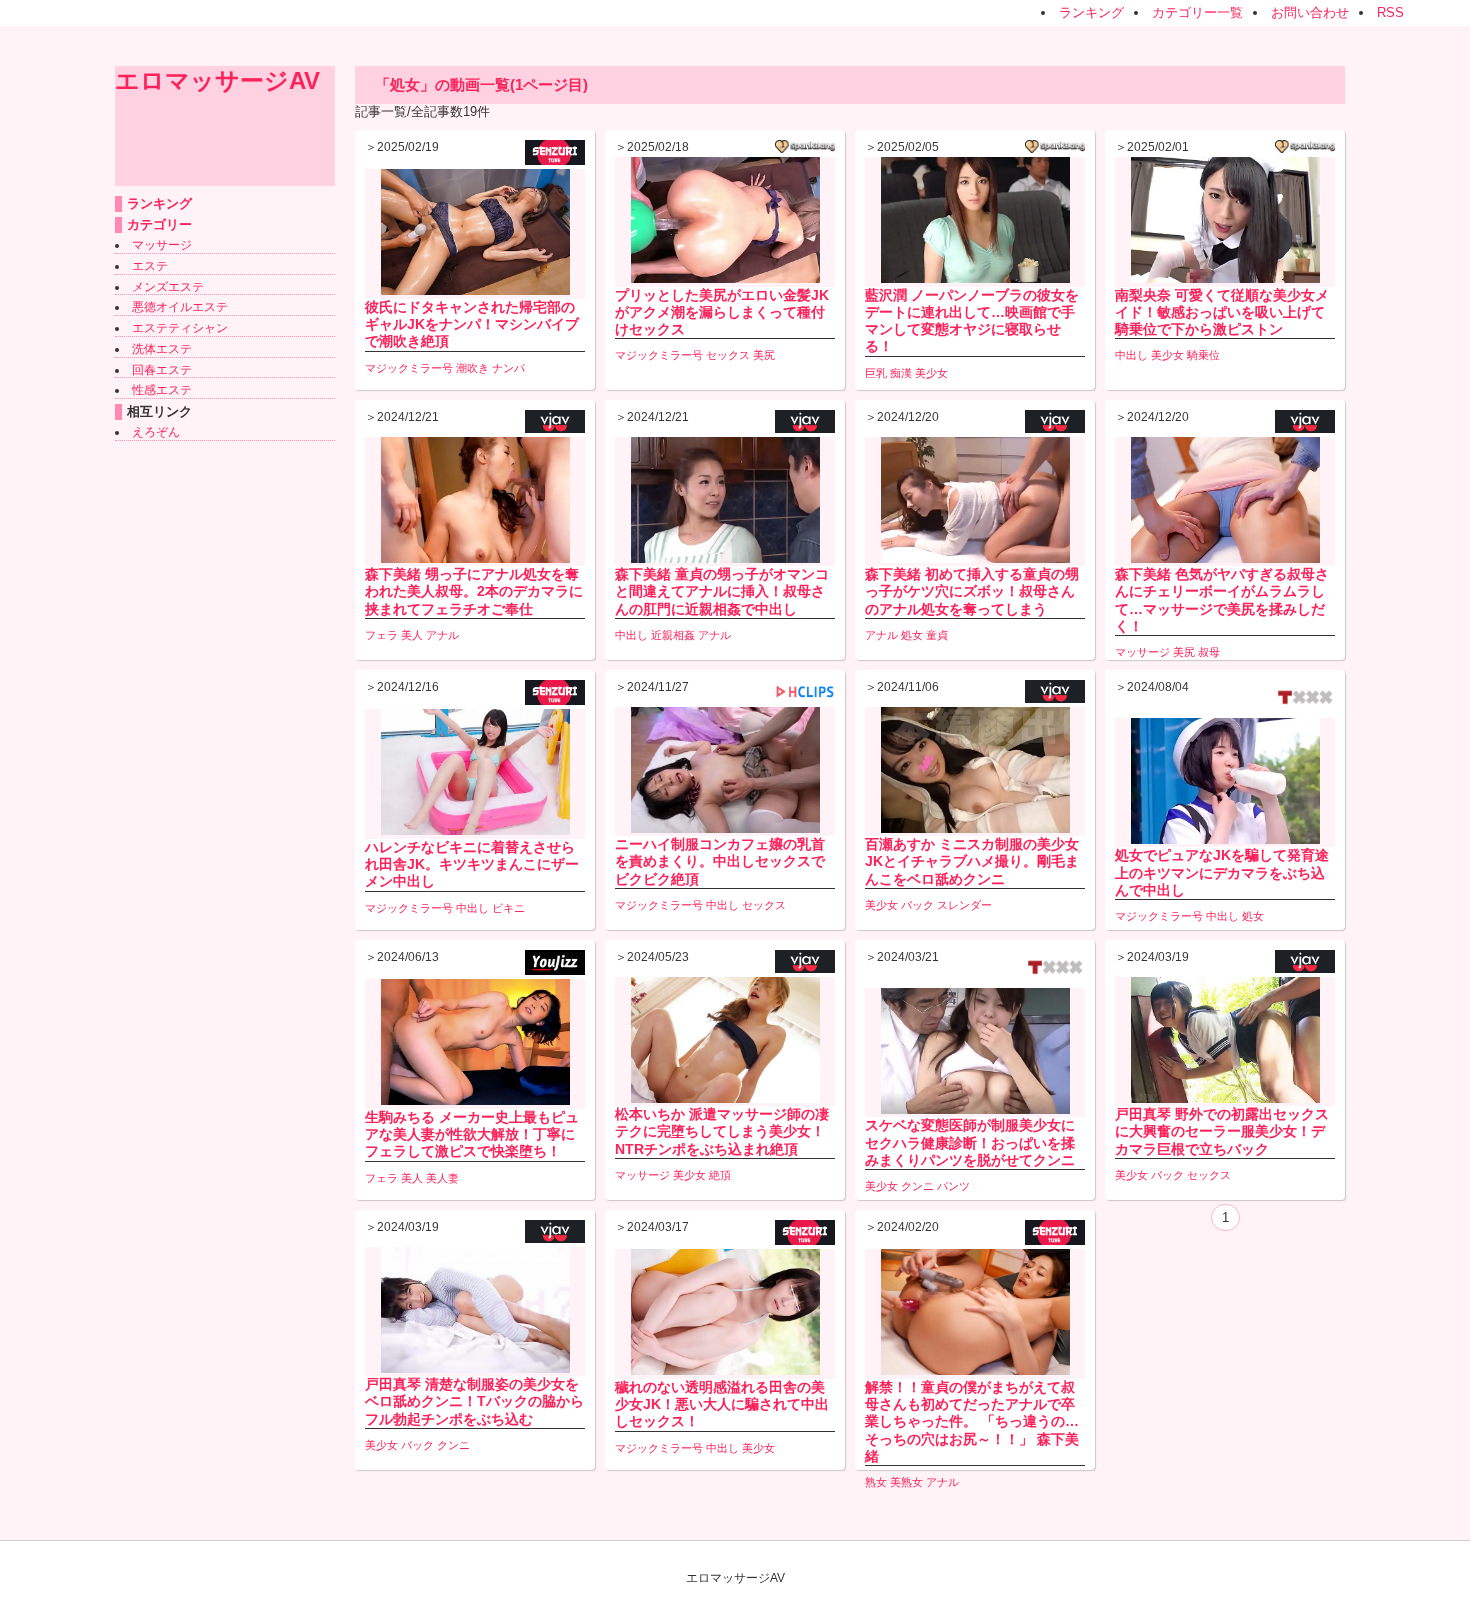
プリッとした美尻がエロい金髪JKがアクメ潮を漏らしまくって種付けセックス (722, 312)
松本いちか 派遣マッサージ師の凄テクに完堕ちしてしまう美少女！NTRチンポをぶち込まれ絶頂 (722, 1131)
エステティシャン (180, 328)
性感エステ (162, 390)
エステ (150, 266)
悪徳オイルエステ (180, 307)
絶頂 (720, 1175)
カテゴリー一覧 (1197, 12)
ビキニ (508, 908)
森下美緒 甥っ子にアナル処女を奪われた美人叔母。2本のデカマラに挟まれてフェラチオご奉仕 (474, 591)
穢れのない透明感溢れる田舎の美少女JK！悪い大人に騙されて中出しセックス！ (722, 1404)
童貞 (937, 635)
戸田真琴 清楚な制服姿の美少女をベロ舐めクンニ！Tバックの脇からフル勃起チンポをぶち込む (474, 1401)
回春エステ (162, 370)
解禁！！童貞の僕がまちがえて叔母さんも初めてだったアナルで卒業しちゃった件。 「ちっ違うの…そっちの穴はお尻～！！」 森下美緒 (972, 1421)
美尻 (764, 355)
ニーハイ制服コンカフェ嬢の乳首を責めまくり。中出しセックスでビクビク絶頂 (720, 861)
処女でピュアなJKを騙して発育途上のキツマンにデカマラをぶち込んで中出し (1222, 872)
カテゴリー (159, 224)
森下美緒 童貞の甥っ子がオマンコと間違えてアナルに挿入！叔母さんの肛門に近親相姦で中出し (722, 591)
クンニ (917, 1186)
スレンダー (964, 905)
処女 (912, 635)
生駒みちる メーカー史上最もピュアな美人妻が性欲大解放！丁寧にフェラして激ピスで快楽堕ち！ (472, 1134)
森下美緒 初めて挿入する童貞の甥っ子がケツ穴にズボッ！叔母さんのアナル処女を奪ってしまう (972, 591)
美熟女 (906, 1482)
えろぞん (156, 432)
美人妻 (442, 1178)
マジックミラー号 (409, 368)
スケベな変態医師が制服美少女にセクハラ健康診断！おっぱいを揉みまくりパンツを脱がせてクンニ (970, 1142)
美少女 (931, 373)
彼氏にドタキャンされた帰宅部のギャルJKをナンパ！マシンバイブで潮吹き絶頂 (472, 324)
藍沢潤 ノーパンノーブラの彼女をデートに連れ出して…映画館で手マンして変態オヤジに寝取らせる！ (972, 321)
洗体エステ (162, 349)
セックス (728, 355)
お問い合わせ (1310, 12)
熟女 (876, 1482)
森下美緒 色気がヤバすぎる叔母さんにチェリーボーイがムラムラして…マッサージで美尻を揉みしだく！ (1222, 600)
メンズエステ (168, 287)
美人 (412, 635)
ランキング (1091, 12)
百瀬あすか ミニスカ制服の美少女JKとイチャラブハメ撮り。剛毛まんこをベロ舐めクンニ (972, 861)
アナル (442, 635)
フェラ (381, 635)
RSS (1390, 12)
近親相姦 (673, 635)
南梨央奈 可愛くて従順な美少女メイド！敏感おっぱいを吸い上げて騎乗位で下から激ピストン (1222, 312)
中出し (1131, 355)
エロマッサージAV (217, 80)
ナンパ (508, 368)
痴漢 (901, 373)
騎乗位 (1203, 355)
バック (917, 905)
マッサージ (162, 245)
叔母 (1209, 652)
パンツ (953, 1186)
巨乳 (876, 373)
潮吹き (472, 368)
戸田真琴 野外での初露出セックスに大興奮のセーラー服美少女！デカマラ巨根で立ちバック (1222, 1131)
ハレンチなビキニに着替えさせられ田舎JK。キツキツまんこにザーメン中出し (472, 864)
